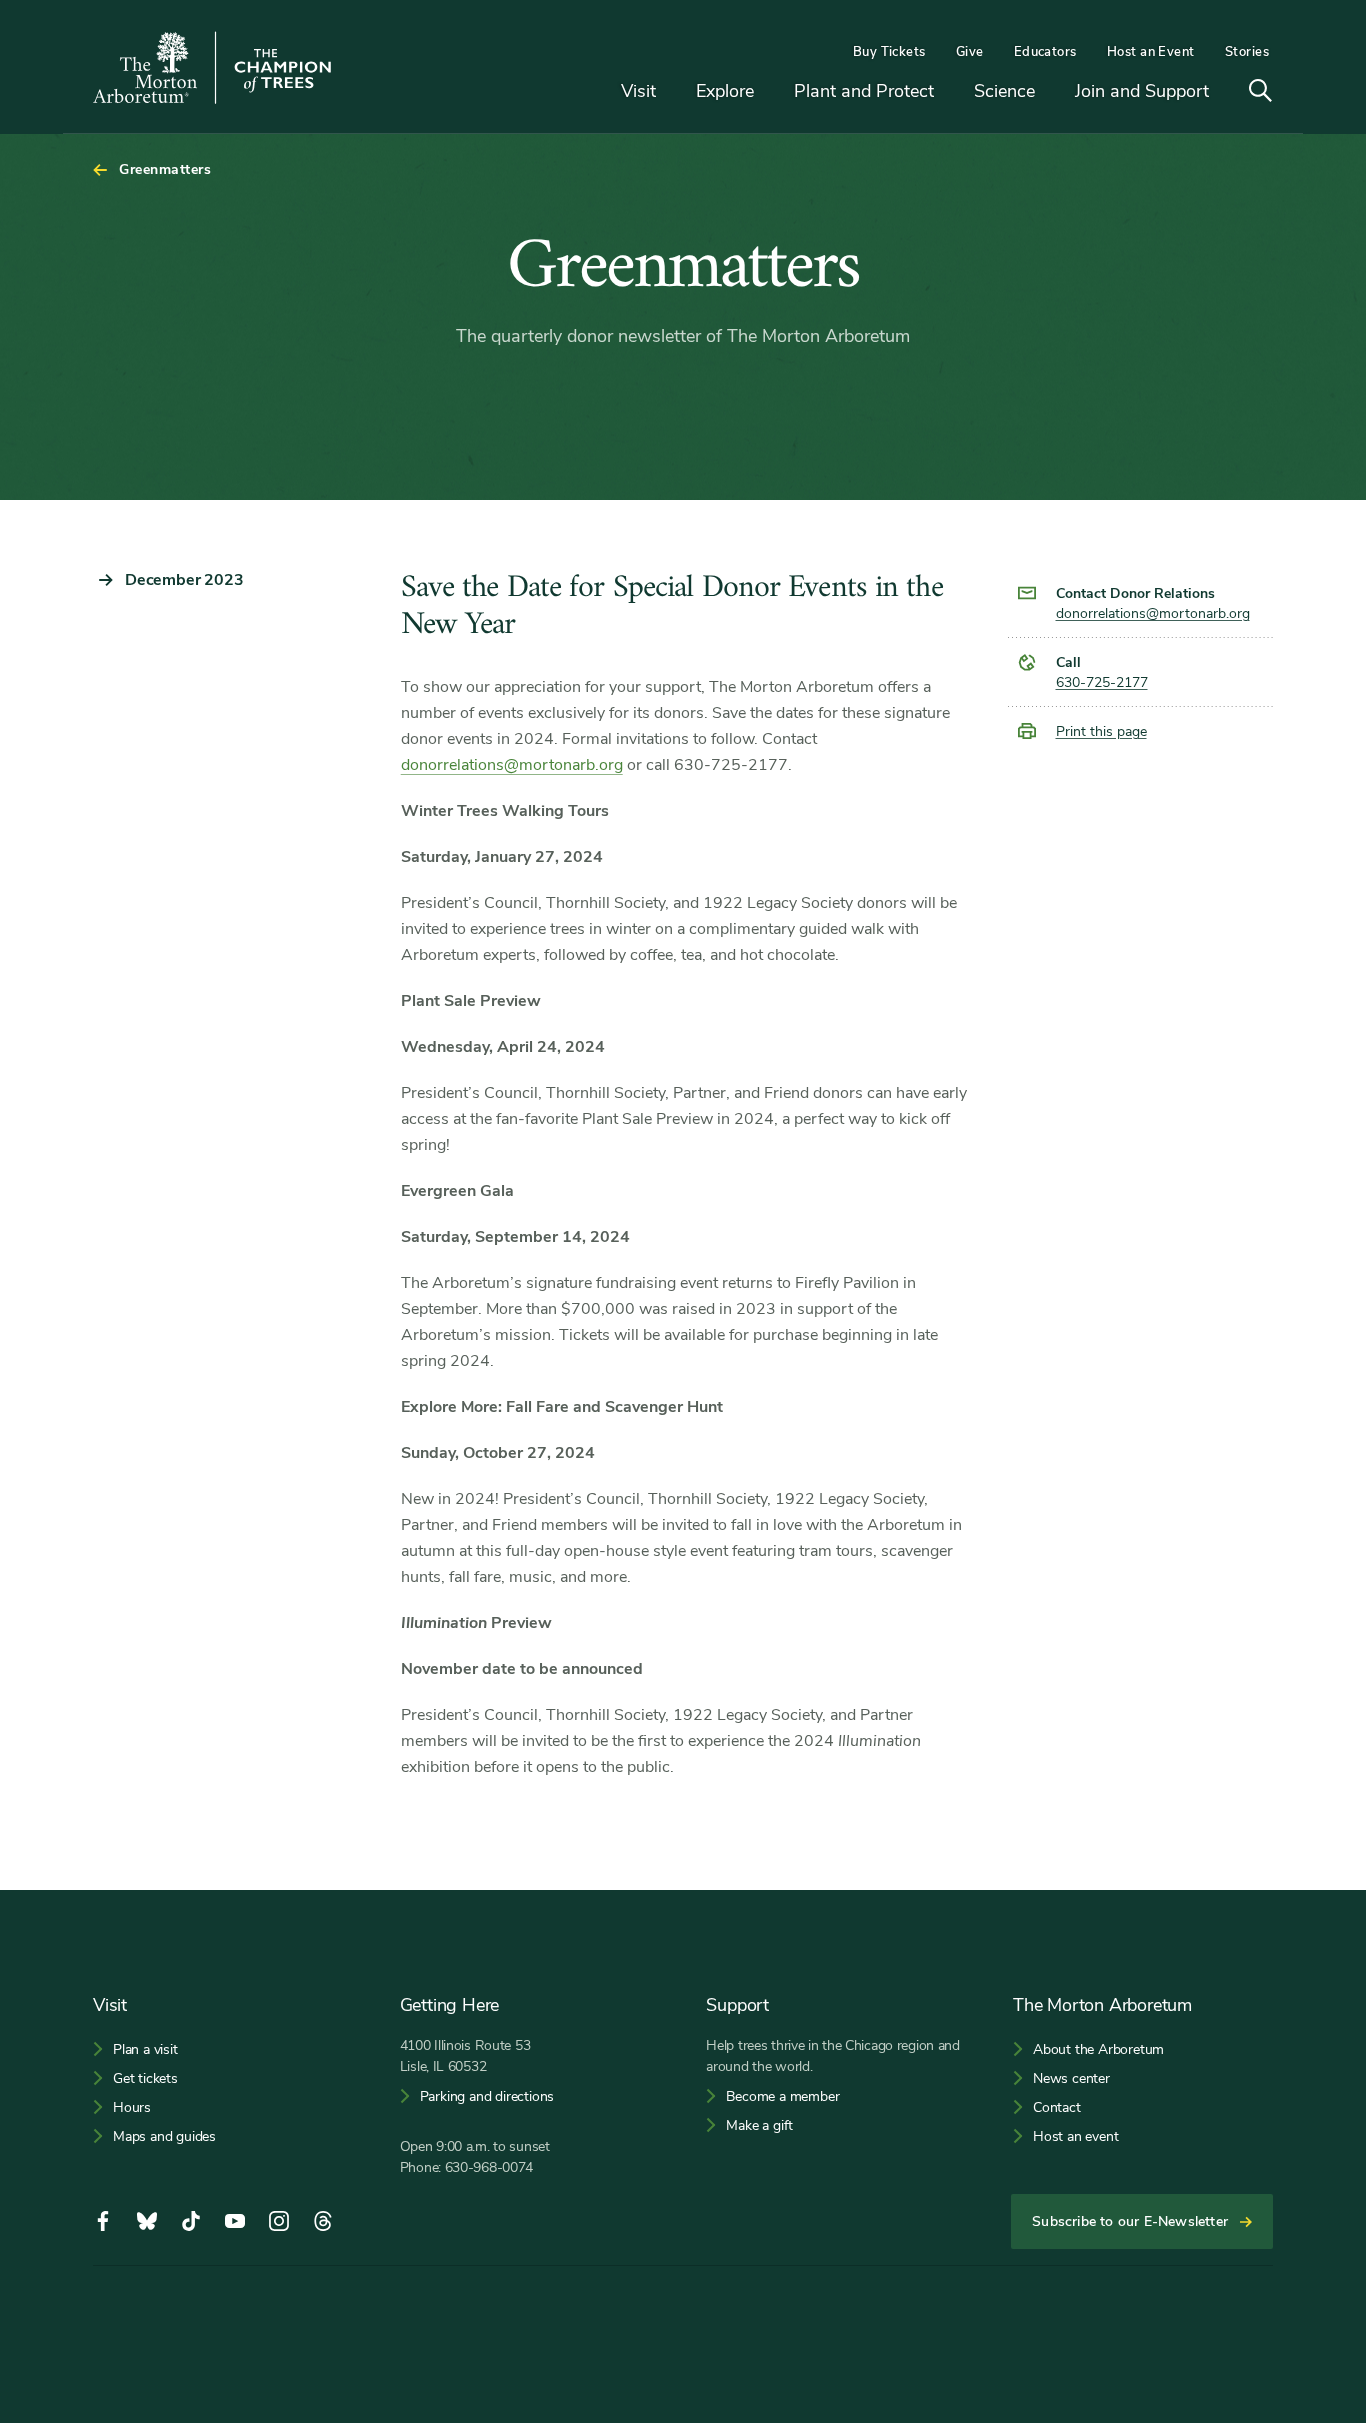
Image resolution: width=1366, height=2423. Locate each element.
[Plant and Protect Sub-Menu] (949, 92)
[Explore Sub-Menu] (769, 92)
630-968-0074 (489, 2167)
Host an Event (1151, 52)
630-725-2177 (1102, 682)
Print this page (1101, 731)
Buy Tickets (889, 52)
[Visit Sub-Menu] (671, 92)
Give (970, 52)
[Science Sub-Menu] (1050, 92)
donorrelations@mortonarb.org (512, 765)
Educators (1045, 52)
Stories (1247, 52)
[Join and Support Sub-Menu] (1224, 92)
